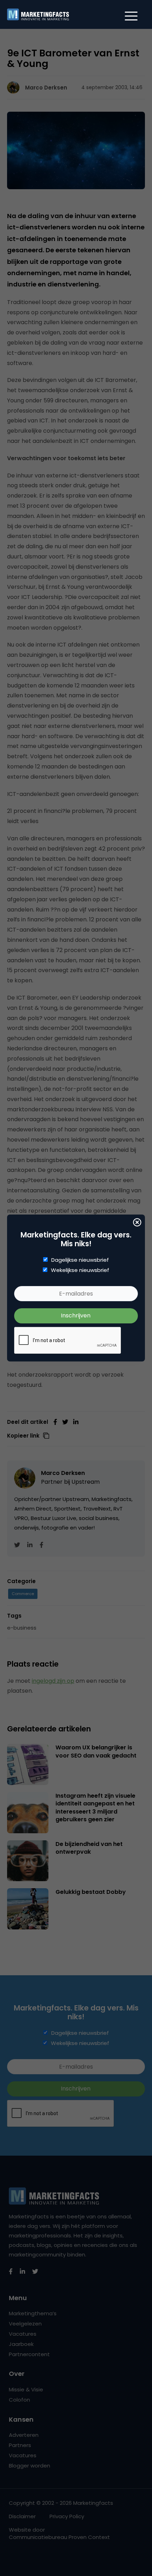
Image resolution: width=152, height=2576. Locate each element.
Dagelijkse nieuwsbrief (80, 1260)
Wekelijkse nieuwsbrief (80, 1270)
